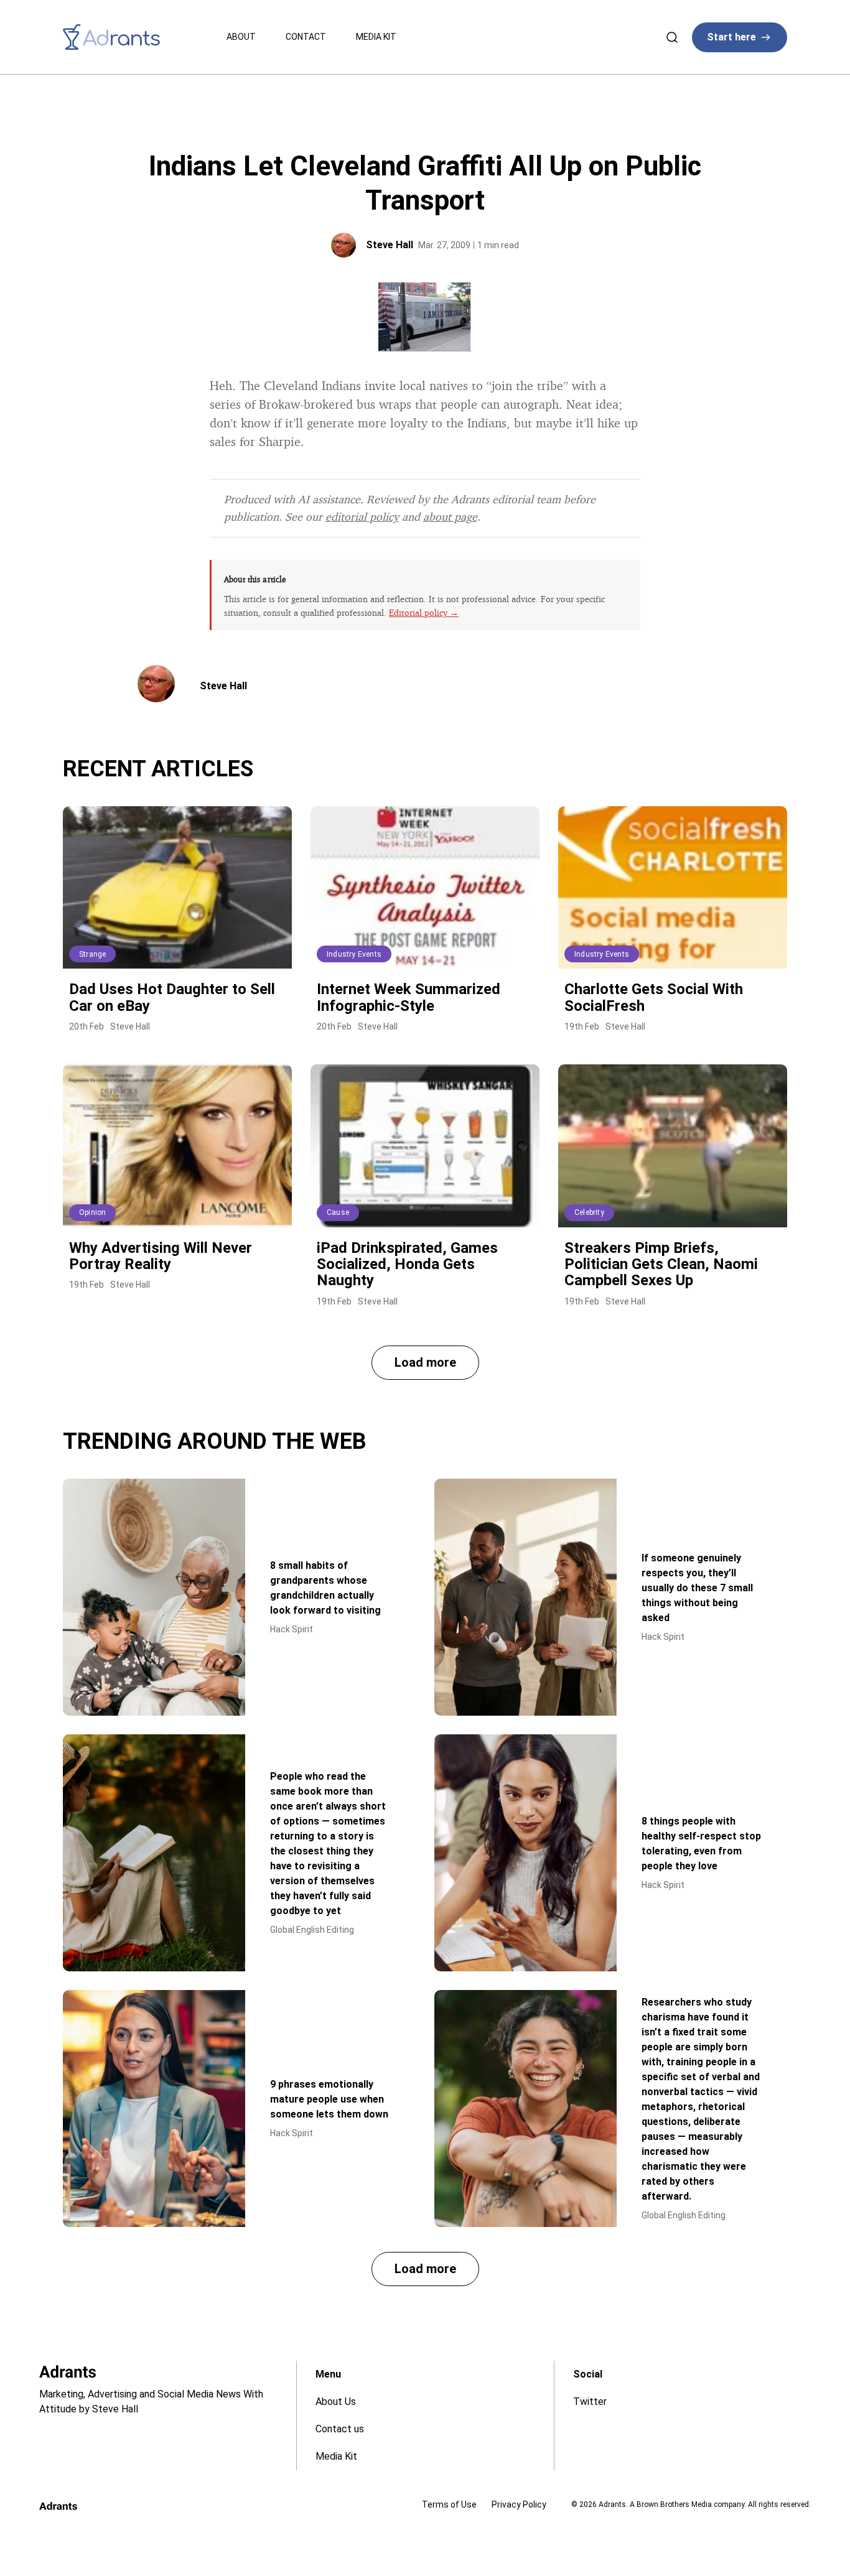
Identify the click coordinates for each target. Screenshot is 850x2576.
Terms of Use (449, 2504)
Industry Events (354, 954)
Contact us (340, 2429)
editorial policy (362, 516)
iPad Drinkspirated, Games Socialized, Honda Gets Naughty (407, 1264)
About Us (336, 2402)
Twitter (590, 2402)
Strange (92, 954)
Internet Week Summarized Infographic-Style (409, 997)
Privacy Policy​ (519, 2504)
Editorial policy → (424, 612)
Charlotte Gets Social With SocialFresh (654, 997)
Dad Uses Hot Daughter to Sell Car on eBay (172, 997)
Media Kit (376, 37)
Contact (306, 37)
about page (450, 516)
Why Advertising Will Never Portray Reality (161, 1256)
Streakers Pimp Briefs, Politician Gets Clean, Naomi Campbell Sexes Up (661, 1264)
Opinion (92, 1212)
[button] (425, 1363)
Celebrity (589, 1212)
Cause (338, 1212)
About (241, 37)
